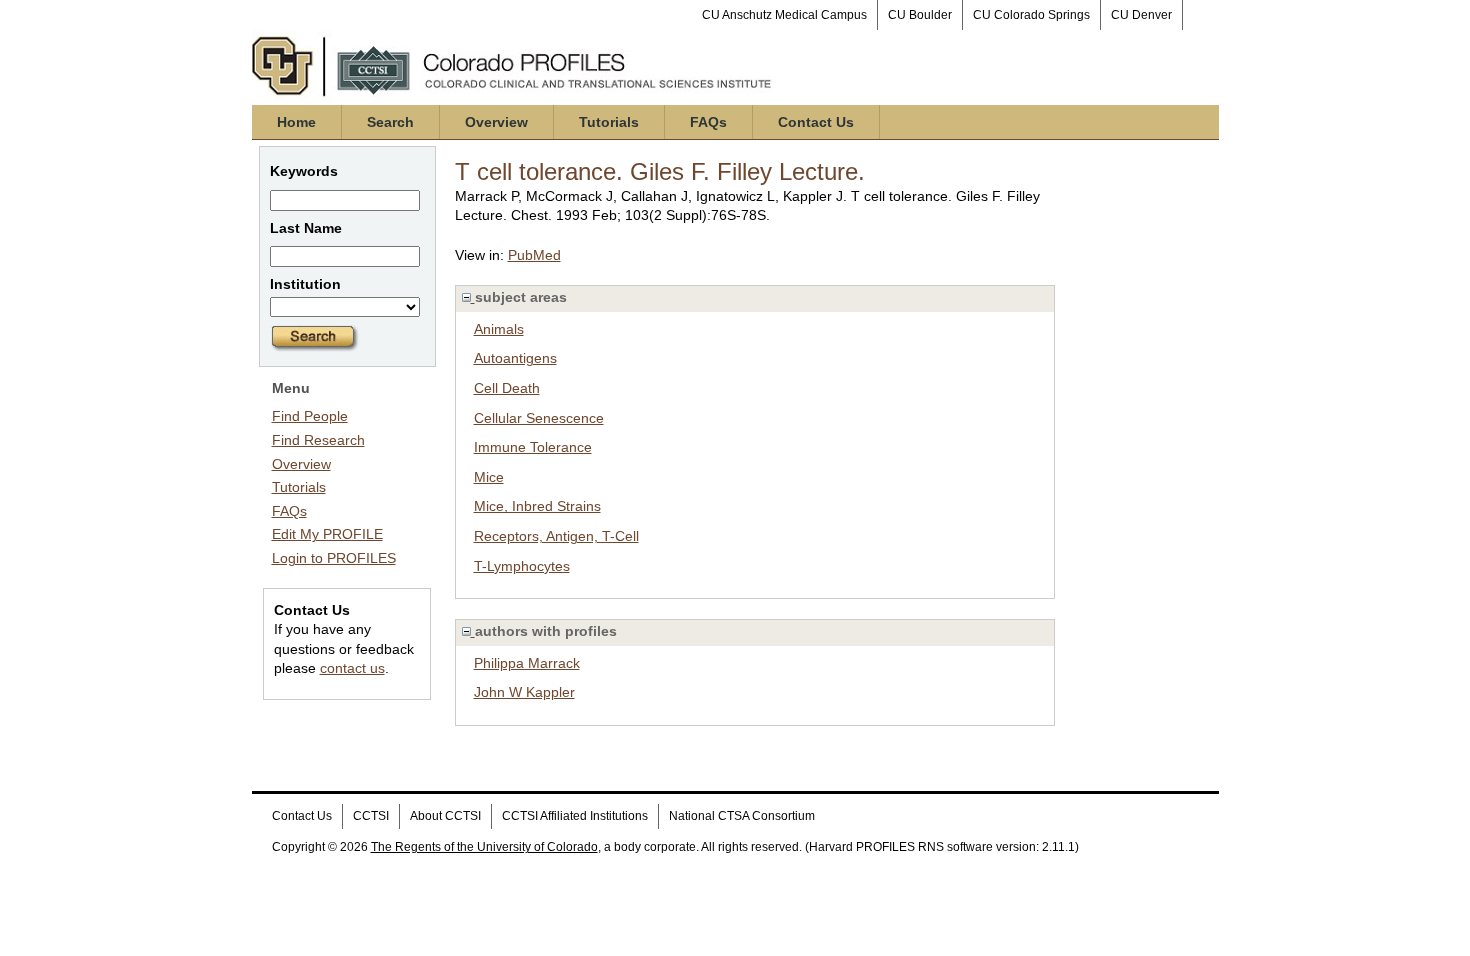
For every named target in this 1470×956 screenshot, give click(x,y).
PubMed (534, 255)
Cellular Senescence (539, 418)
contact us (352, 668)
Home (296, 122)
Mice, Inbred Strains (537, 506)
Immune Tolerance (533, 447)
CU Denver (1141, 15)
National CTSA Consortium (742, 816)
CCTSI (371, 816)
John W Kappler (524, 692)
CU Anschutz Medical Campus (784, 15)
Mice (489, 477)
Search (390, 122)
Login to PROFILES (334, 558)
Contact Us (816, 122)
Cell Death (507, 388)
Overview (496, 122)
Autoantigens (515, 358)
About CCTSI (445, 816)
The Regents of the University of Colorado (484, 847)
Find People (310, 416)
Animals (499, 329)
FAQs (708, 122)
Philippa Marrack (527, 663)
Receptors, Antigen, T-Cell (556, 536)
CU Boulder (920, 15)
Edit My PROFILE (327, 534)
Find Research (318, 440)
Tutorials (609, 122)
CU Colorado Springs (1031, 15)
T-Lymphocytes (522, 566)
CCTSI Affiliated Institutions (575, 816)
